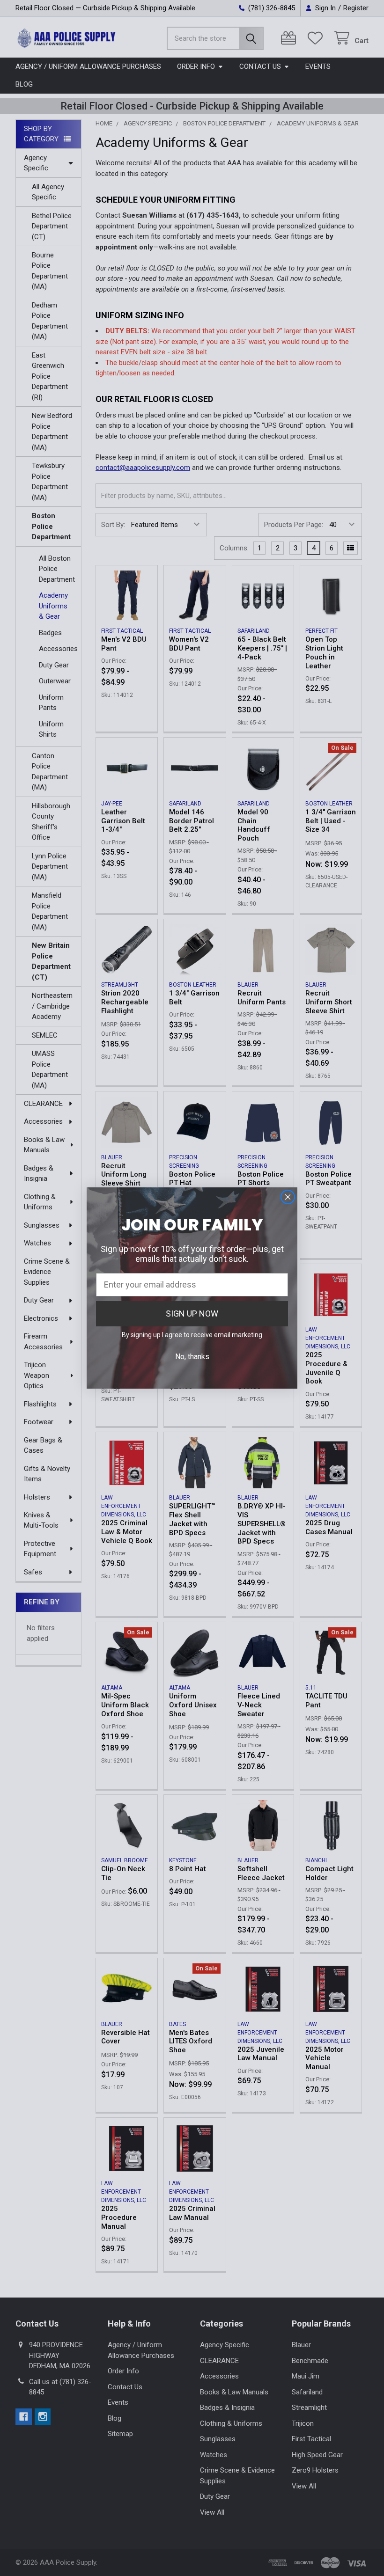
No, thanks (192, 1357)
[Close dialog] (288, 1197)
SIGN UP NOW (192, 1314)
